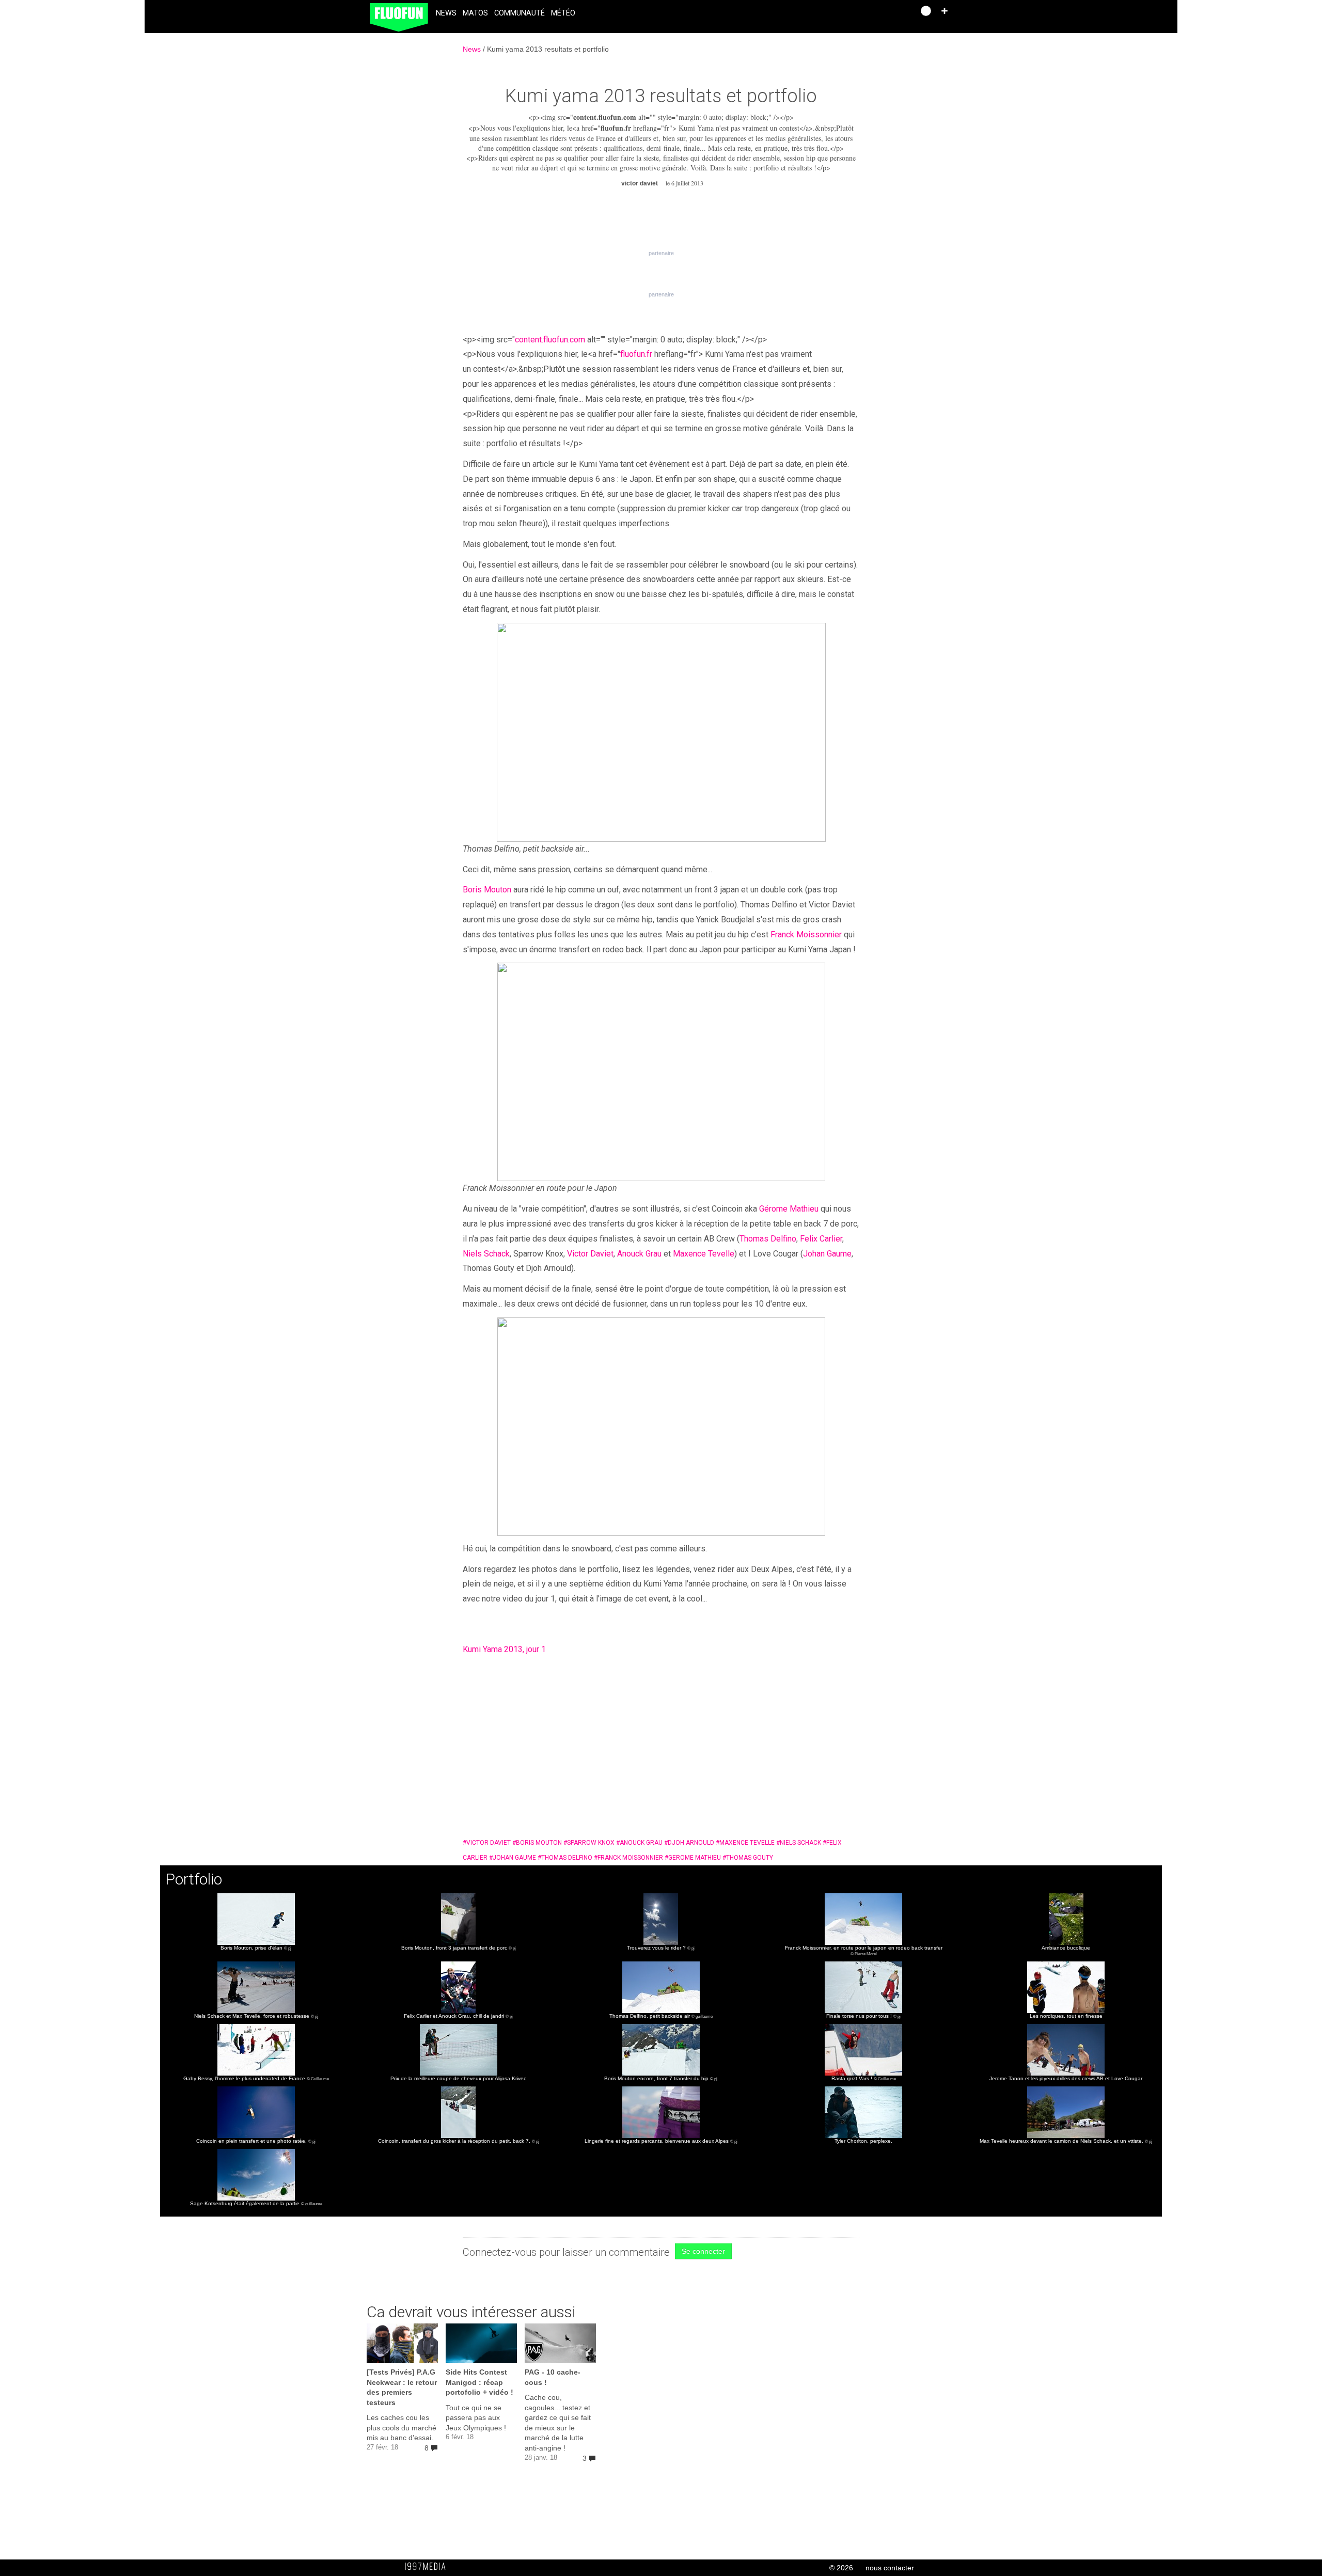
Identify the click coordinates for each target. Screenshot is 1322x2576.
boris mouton (537, 1843)
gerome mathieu (693, 1858)
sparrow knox (589, 1843)
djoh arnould (689, 1843)
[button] (945, 11)
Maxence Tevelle (704, 1254)
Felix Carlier (821, 1239)
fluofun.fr (616, 128)
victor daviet (487, 1843)
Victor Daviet (590, 1254)
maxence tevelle (745, 1843)
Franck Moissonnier (806, 934)
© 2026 (841, 2568)
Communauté (520, 13)
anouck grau (639, 1843)
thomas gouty (748, 1858)
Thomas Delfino (768, 1239)
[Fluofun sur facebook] (884, 14)
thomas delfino (565, 1858)
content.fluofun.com (605, 117)
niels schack (799, 1843)
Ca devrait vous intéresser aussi (471, 2312)
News (446, 13)
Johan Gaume (827, 1254)
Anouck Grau (639, 1254)
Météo (563, 13)
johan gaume (513, 1858)
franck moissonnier (628, 1858)
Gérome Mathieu (789, 1209)
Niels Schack (486, 1254)
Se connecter (703, 2251)
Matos (475, 13)
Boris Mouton (487, 890)
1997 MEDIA (428, 2567)
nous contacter (890, 2568)
